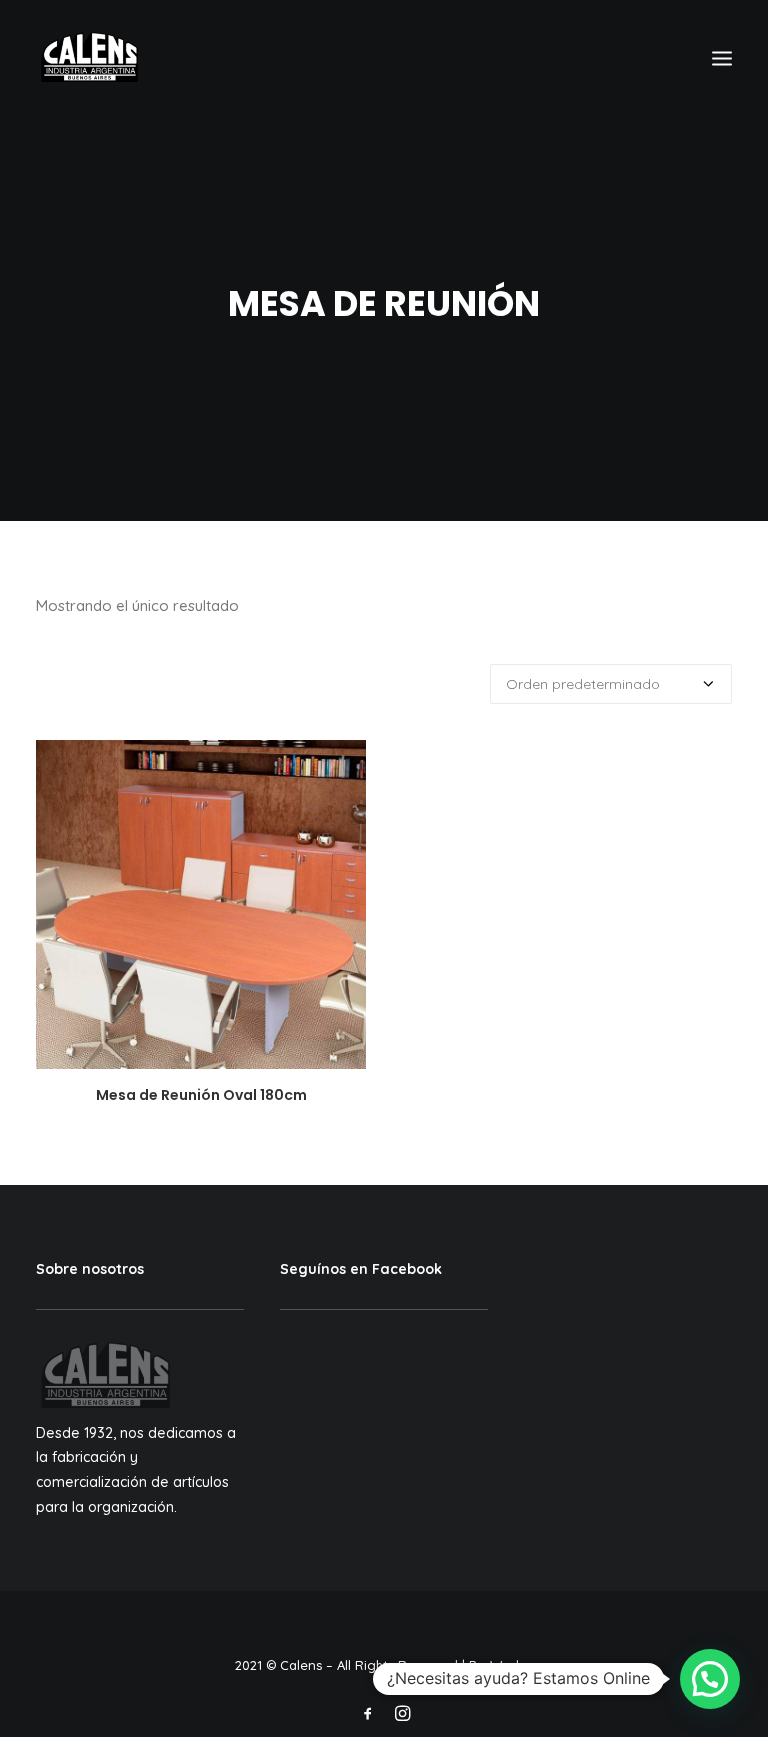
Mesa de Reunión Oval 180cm (201, 1095)
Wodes (511, 1665)
